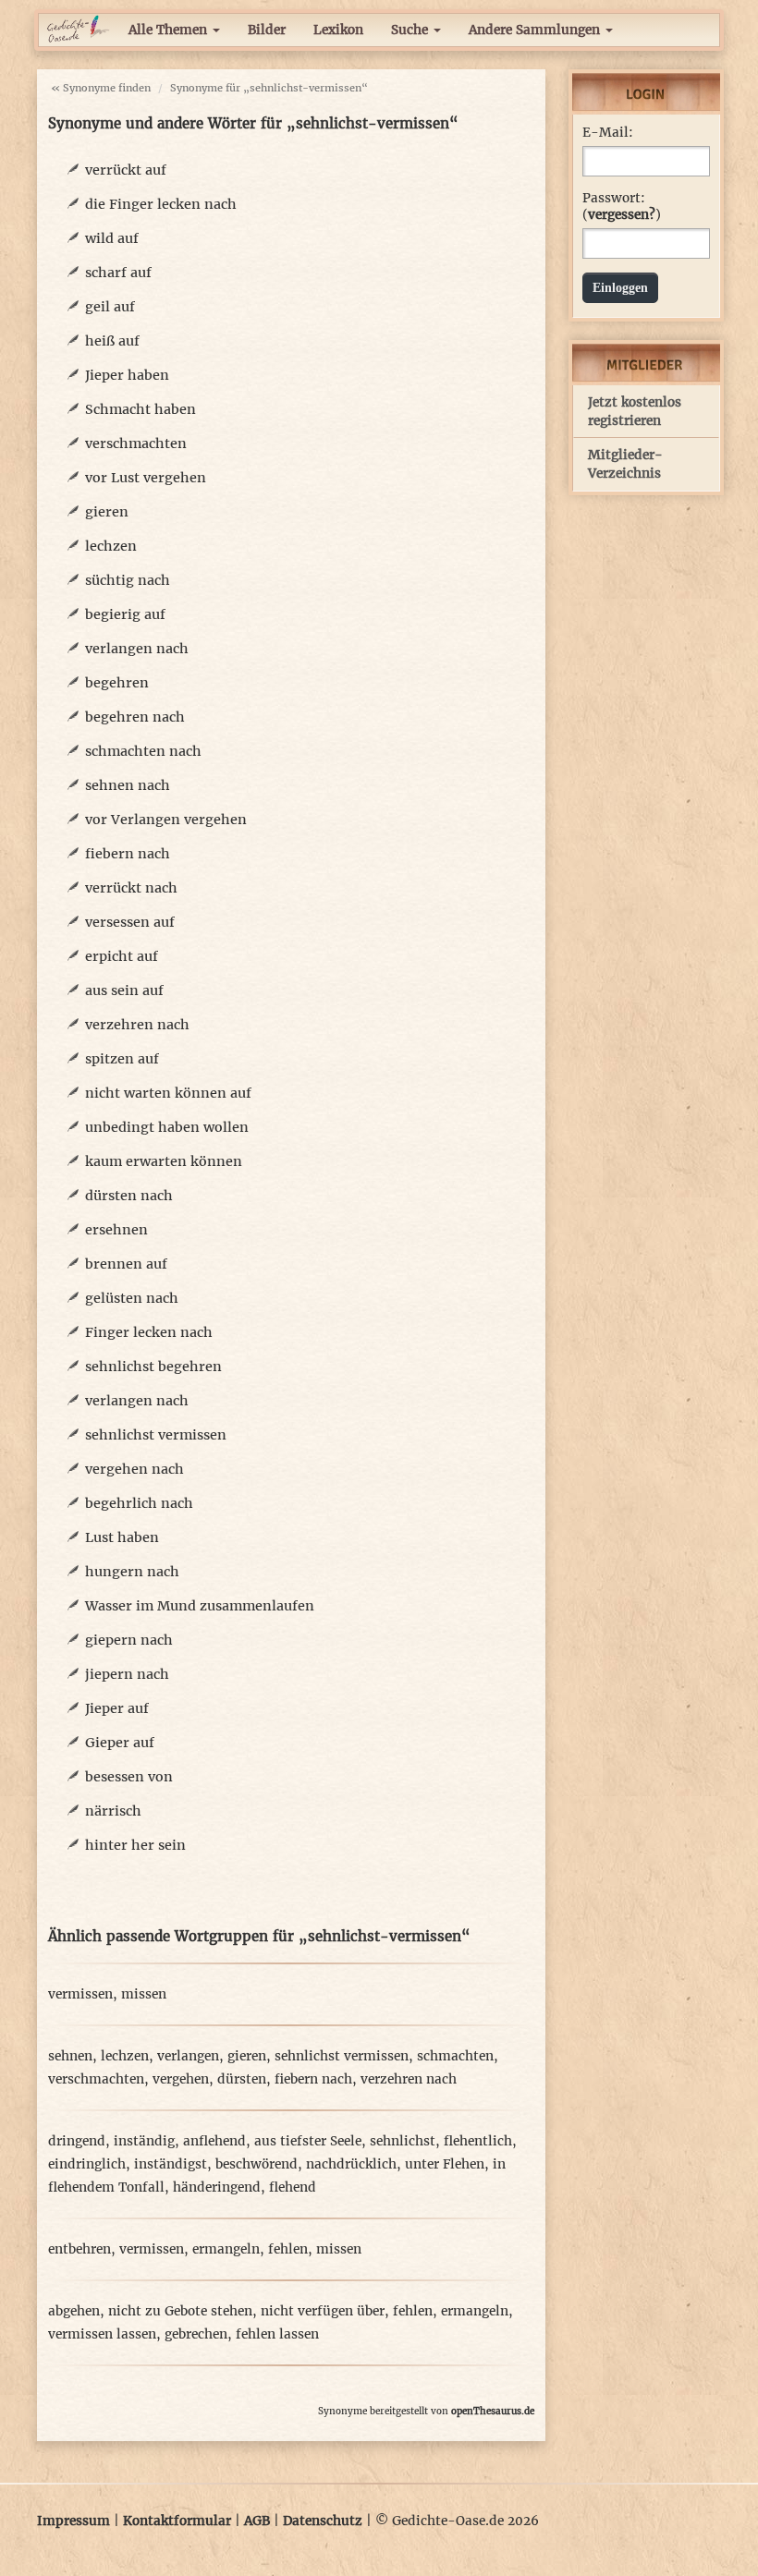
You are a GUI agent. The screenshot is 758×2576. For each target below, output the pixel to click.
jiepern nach (127, 1674)
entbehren (79, 2249)
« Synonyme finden (101, 88)
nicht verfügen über (323, 2311)
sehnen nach (128, 785)
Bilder (267, 30)
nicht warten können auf (168, 1093)
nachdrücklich (351, 2164)
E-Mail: (608, 133)
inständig (144, 2141)
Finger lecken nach (149, 1332)
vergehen (181, 2079)
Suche (411, 30)
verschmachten (136, 444)
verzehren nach (137, 1025)
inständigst (171, 2164)
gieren (107, 512)
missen (144, 1994)
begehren (117, 683)
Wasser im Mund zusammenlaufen (200, 1606)
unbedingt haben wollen (167, 1127)
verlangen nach (137, 649)
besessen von (129, 1777)
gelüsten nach (132, 1298)
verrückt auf (126, 170)
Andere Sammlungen (536, 30)
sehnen (70, 2056)
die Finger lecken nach (161, 204)
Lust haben (122, 1537)
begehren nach (135, 717)
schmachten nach (143, 751)
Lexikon (338, 30)
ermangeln (226, 2249)
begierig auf (125, 614)
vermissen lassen (102, 2334)
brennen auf (126, 1264)
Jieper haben (127, 375)
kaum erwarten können (164, 1161)
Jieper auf (117, 1708)
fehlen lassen (277, 2334)
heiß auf (112, 341)
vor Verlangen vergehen (166, 820)
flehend (293, 2187)
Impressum (73, 2521)
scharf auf (118, 273)
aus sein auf (124, 990)
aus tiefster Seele (308, 2141)
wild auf (112, 238)
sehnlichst (403, 2141)
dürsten (242, 2079)
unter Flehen (445, 2164)
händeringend (217, 2187)
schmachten (455, 2056)
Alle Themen (170, 30)
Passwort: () (622, 207)
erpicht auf (122, 956)
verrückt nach (131, 888)
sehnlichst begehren (153, 1367)
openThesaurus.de (493, 2411)
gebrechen (196, 2334)
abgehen (74, 2311)
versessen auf (130, 922)
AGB (257, 2521)
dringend (77, 2141)
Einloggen (620, 288)
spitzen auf (122, 1059)
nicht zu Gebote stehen (180, 2311)
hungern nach (132, 1572)
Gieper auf (120, 1743)
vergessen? (622, 215)
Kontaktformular (177, 2521)
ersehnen (116, 1230)
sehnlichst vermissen (156, 1435)
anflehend (214, 2141)
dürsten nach (129, 1196)
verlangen (188, 2056)
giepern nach (129, 1640)
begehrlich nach (139, 1503)
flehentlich (478, 2141)
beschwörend (257, 2164)
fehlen (288, 2249)
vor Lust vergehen (146, 478)
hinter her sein (135, 1845)
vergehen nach (134, 1469)
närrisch (113, 1811)
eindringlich (87, 2164)
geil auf (110, 307)
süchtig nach (128, 580)
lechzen (111, 546)
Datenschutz (323, 2521)
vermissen (80, 1994)
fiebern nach (128, 854)
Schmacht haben (141, 409)
